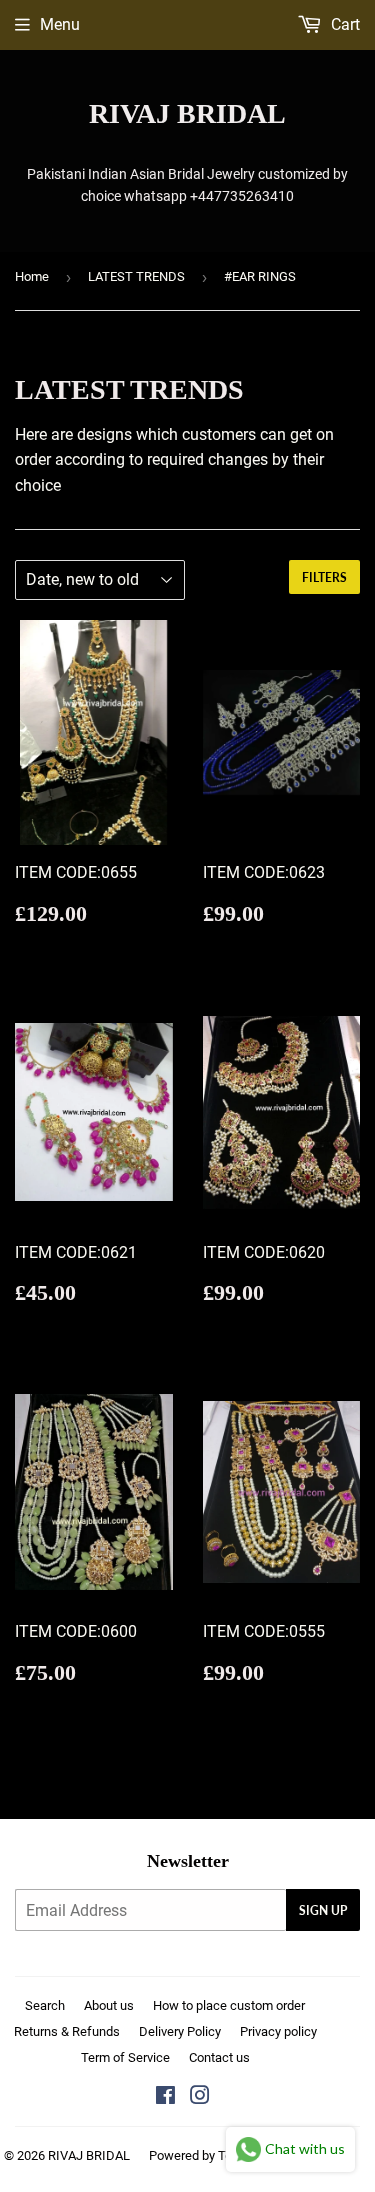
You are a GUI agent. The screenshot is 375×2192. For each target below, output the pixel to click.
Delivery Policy (180, 2031)
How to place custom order (229, 2005)
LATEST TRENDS (136, 276)
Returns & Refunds (67, 2031)
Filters (324, 577)
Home (32, 276)
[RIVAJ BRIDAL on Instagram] (200, 2097)
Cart (343, 24)
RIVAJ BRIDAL (187, 113)
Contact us (219, 2057)
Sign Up (323, 1910)
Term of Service (125, 2057)
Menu (60, 24)
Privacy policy (278, 2031)
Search (45, 2005)
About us (109, 2005)
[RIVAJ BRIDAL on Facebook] (165, 2097)
